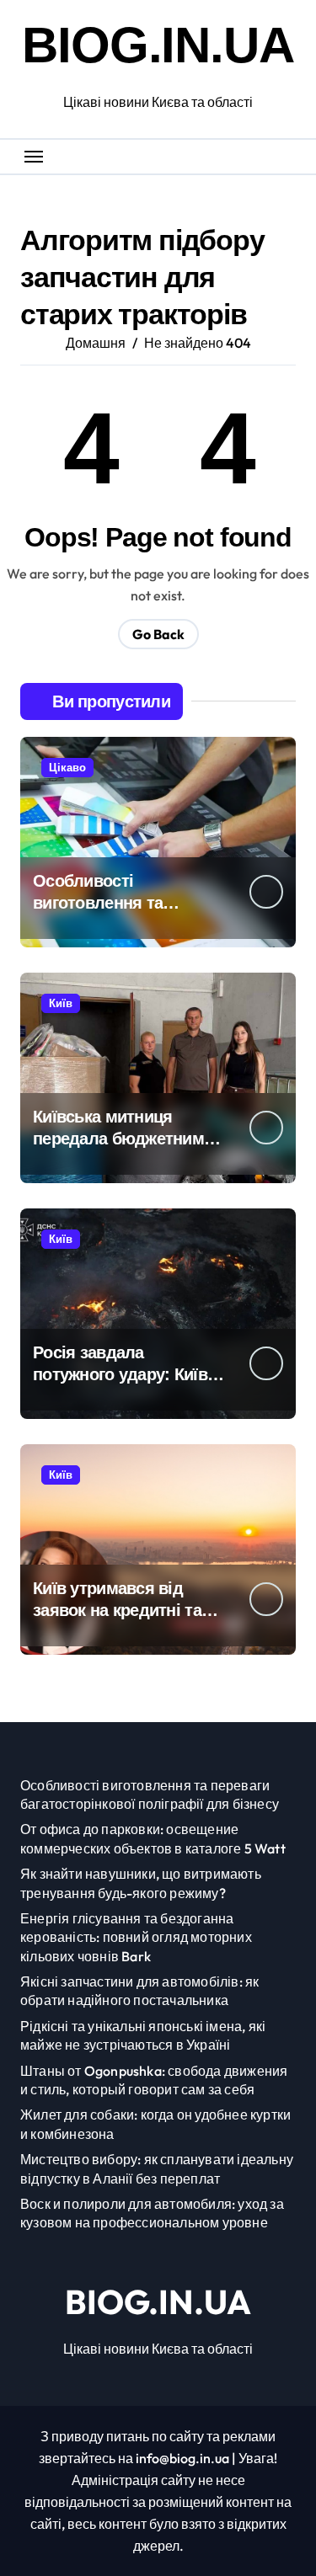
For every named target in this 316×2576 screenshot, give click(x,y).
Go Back (158, 634)
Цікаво (67, 767)
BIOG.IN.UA (158, 45)
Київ (61, 1003)
